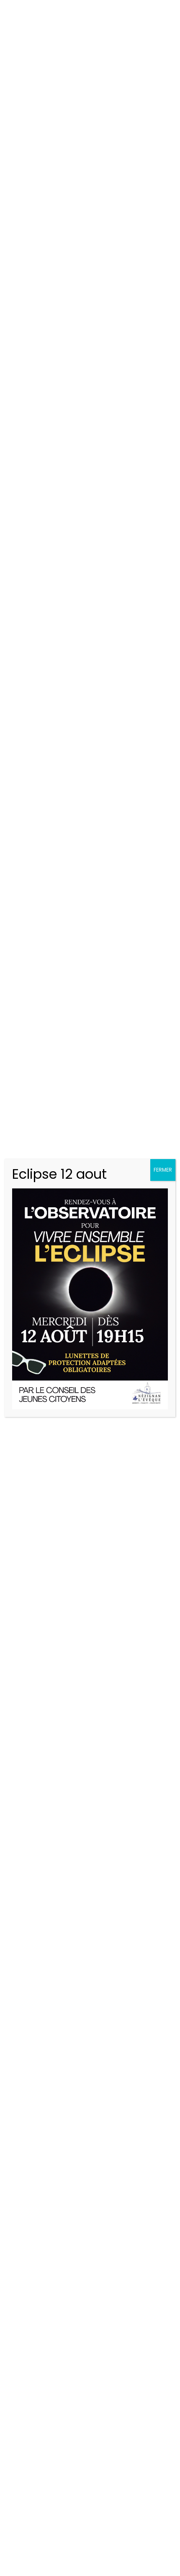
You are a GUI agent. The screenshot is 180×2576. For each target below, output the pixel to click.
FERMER (163, 1170)
